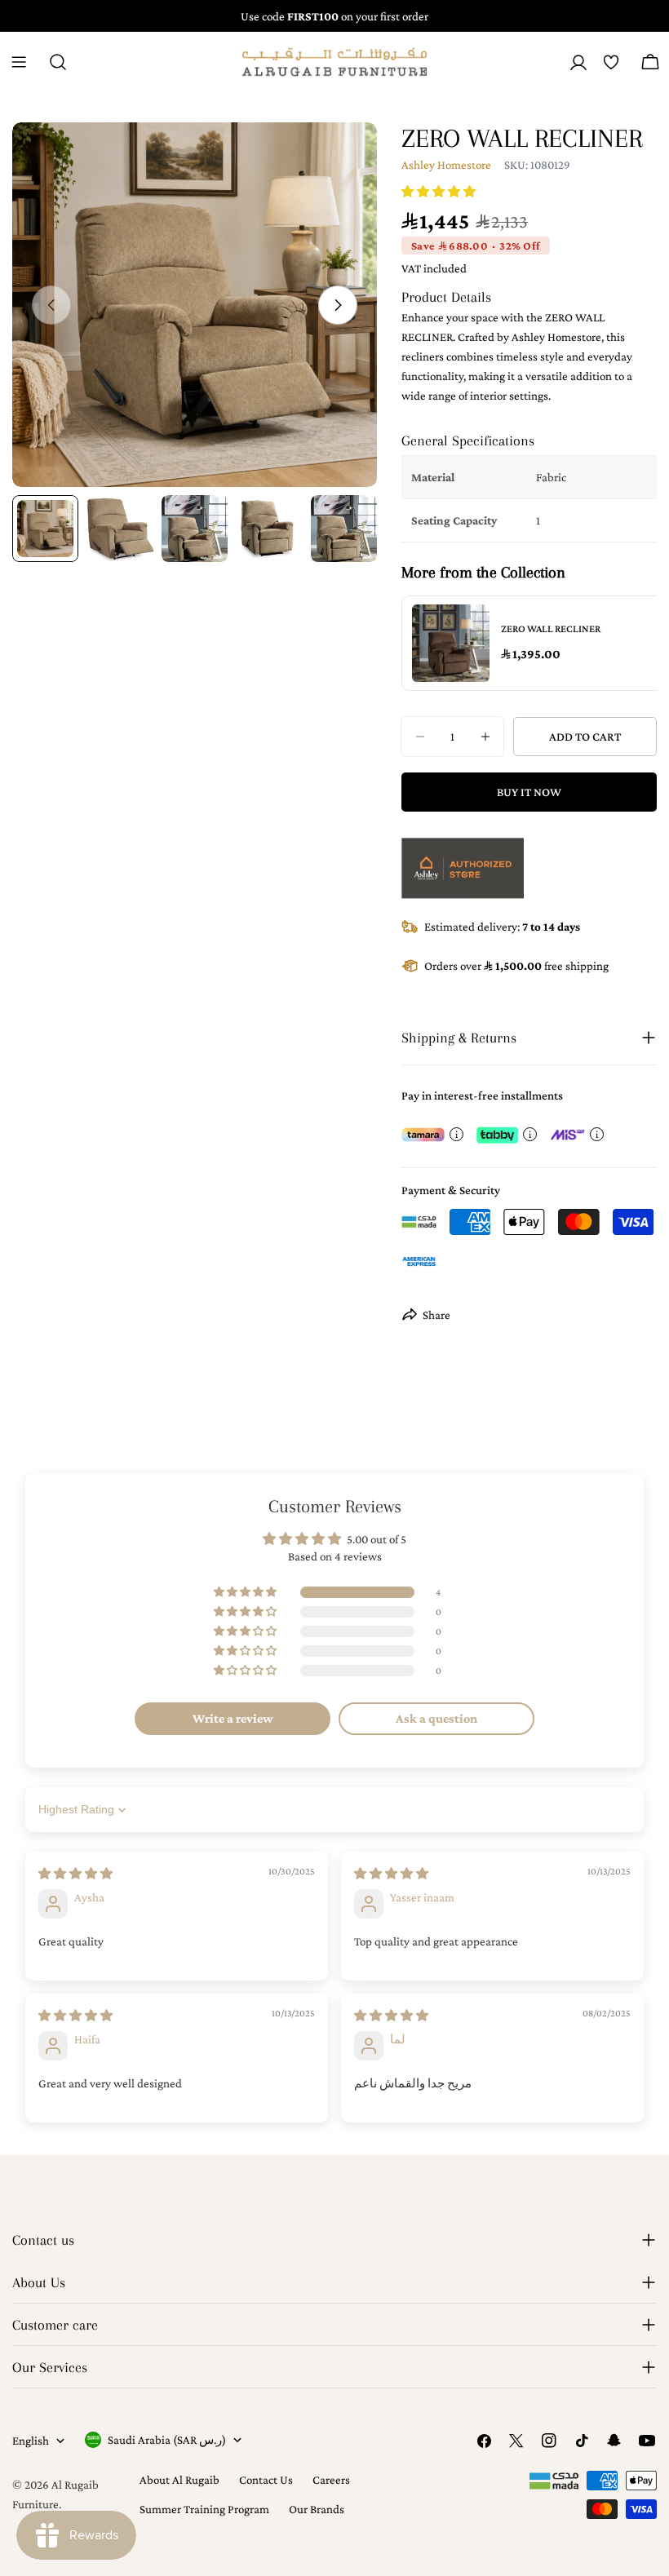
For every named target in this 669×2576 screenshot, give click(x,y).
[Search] (58, 62)
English (31, 2441)
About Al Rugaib (179, 2480)
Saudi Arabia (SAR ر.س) (167, 2440)
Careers (331, 2480)
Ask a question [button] (436, 1718)
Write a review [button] (233, 1718)
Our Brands (317, 2509)
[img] (75, 1874)
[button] (439, 192)
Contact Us (266, 2480)
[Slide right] (338, 305)
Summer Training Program (204, 2509)
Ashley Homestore (446, 165)
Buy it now (529, 792)
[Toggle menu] (19, 62)
